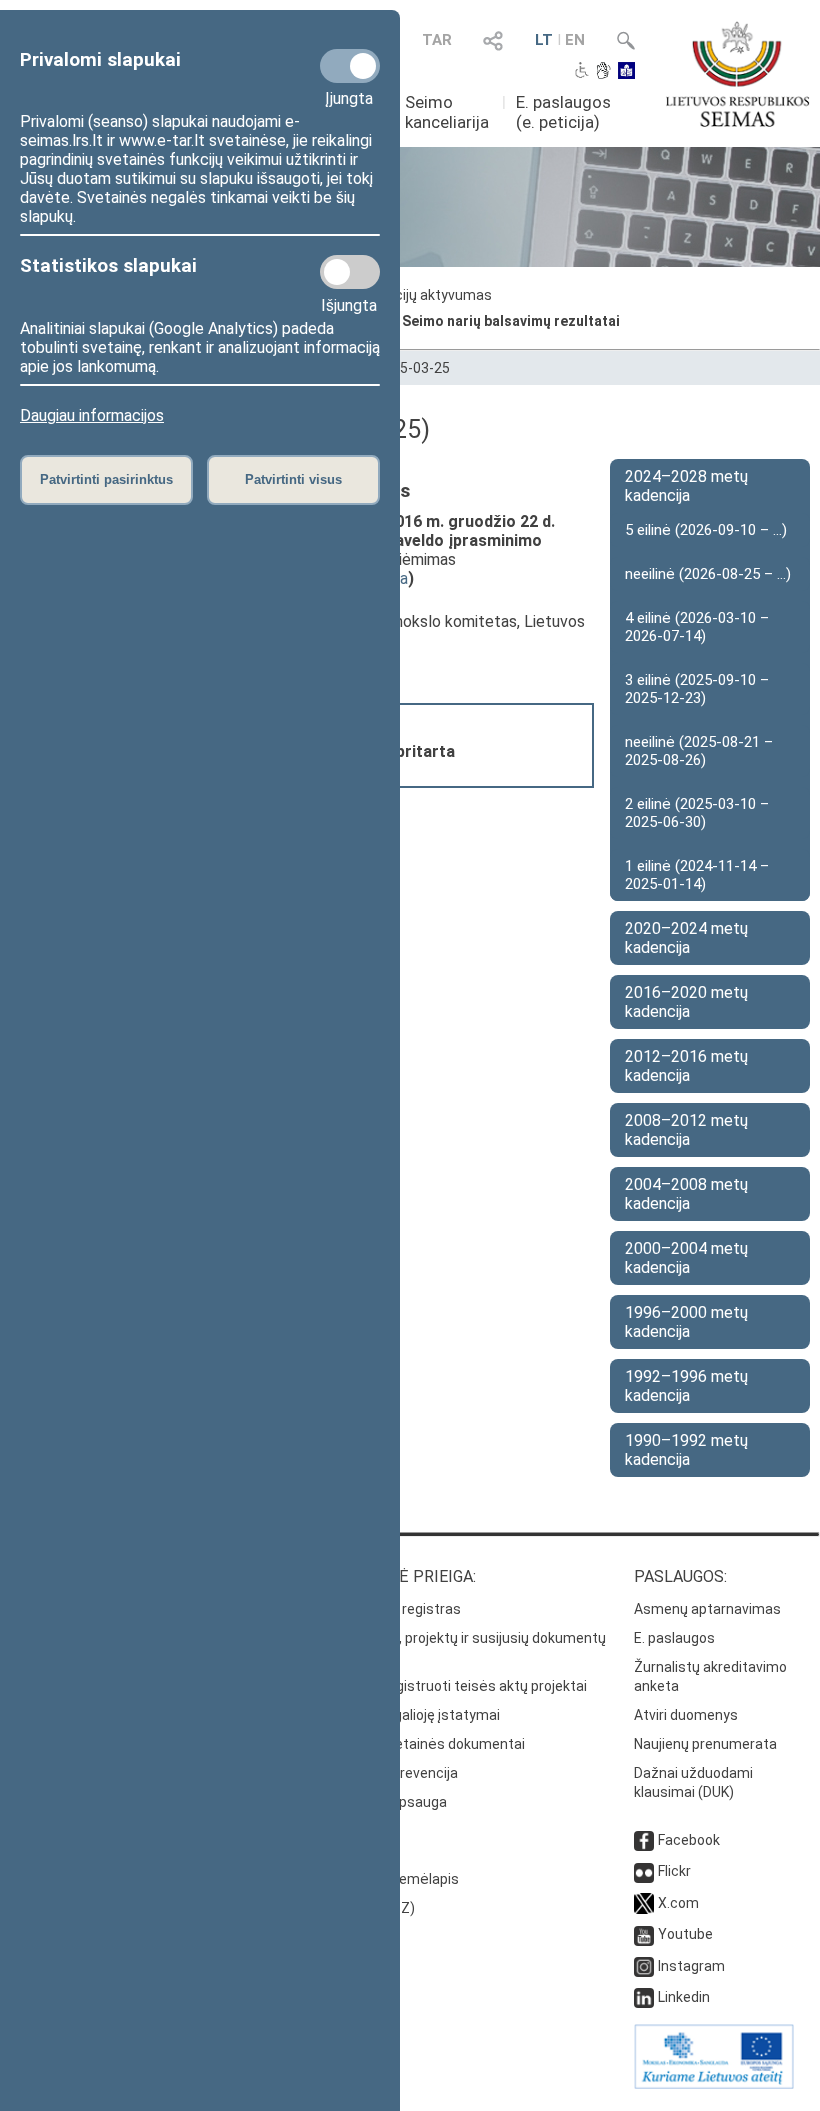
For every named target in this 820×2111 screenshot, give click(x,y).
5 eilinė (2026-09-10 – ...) (706, 530)
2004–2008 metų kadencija (686, 1194)
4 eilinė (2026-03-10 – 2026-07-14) (697, 627)
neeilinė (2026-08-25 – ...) (708, 574)
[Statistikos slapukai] (350, 272)
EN (575, 40)
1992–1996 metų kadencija (686, 1386)
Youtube (685, 1934)
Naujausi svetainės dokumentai (423, 1744)
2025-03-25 (413, 368)
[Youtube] (644, 1934)
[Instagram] (644, 1966)
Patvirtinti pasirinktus (106, 479)
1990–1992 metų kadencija (686, 1450)
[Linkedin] (644, 1997)
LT (544, 40)
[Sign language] (603, 72)
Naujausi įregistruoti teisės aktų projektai (454, 1686)
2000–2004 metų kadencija (686, 1258)
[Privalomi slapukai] (350, 66)
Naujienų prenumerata (705, 1744)
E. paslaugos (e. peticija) (563, 112)
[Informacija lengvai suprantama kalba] (626, 72)
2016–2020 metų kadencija (686, 1002)
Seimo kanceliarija (447, 112)
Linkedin (684, 1997)
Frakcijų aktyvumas (430, 295)
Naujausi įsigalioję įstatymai (411, 1715)
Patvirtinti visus (293, 479)
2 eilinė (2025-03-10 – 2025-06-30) (697, 813)
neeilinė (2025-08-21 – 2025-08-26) (699, 751)
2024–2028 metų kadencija (686, 486)
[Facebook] (644, 1840)
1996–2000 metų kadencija (686, 1322)
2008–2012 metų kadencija (686, 1130)
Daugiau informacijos (92, 415)
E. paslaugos (674, 1638)
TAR (437, 40)
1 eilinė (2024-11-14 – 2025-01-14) (697, 875)
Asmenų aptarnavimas (707, 1609)
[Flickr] (644, 1871)
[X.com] (644, 1903)
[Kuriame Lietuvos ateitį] (714, 2084)
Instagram (691, 1966)
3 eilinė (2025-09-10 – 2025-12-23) (697, 689)
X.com (678, 1903)
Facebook (689, 1840)
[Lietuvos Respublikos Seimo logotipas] (737, 74)
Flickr (674, 1871)
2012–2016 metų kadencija (686, 1066)
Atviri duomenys (686, 1715)
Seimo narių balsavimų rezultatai (511, 321)
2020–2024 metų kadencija (686, 938)
